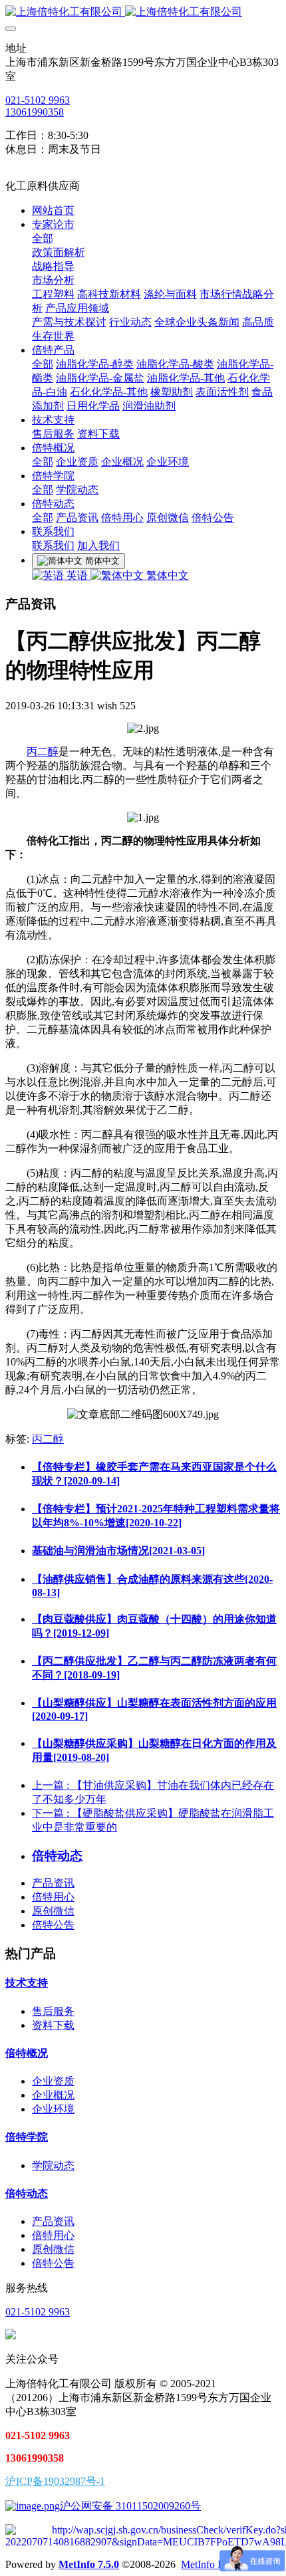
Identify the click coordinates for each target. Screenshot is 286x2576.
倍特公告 (53, 1925)
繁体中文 (166, 575)
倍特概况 (27, 2053)
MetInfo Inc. (207, 2564)
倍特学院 (27, 2137)
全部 (43, 238)
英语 (77, 575)
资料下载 (53, 2025)
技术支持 (27, 1983)
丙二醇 (43, 752)
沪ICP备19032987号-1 (55, 2481)
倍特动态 (27, 2193)
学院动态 (53, 2166)
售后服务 (53, 2011)
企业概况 (53, 2095)
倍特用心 (53, 1897)
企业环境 (53, 2109)
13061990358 (35, 112)
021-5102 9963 (38, 100)
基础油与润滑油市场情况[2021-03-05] (118, 1551)
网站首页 (53, 210)
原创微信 (53, 1911)
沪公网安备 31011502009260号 (130, 2506)
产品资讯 (53, 1883)
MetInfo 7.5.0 (89, 2564)
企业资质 (53, 2081)
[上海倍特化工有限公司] (143, 12)
